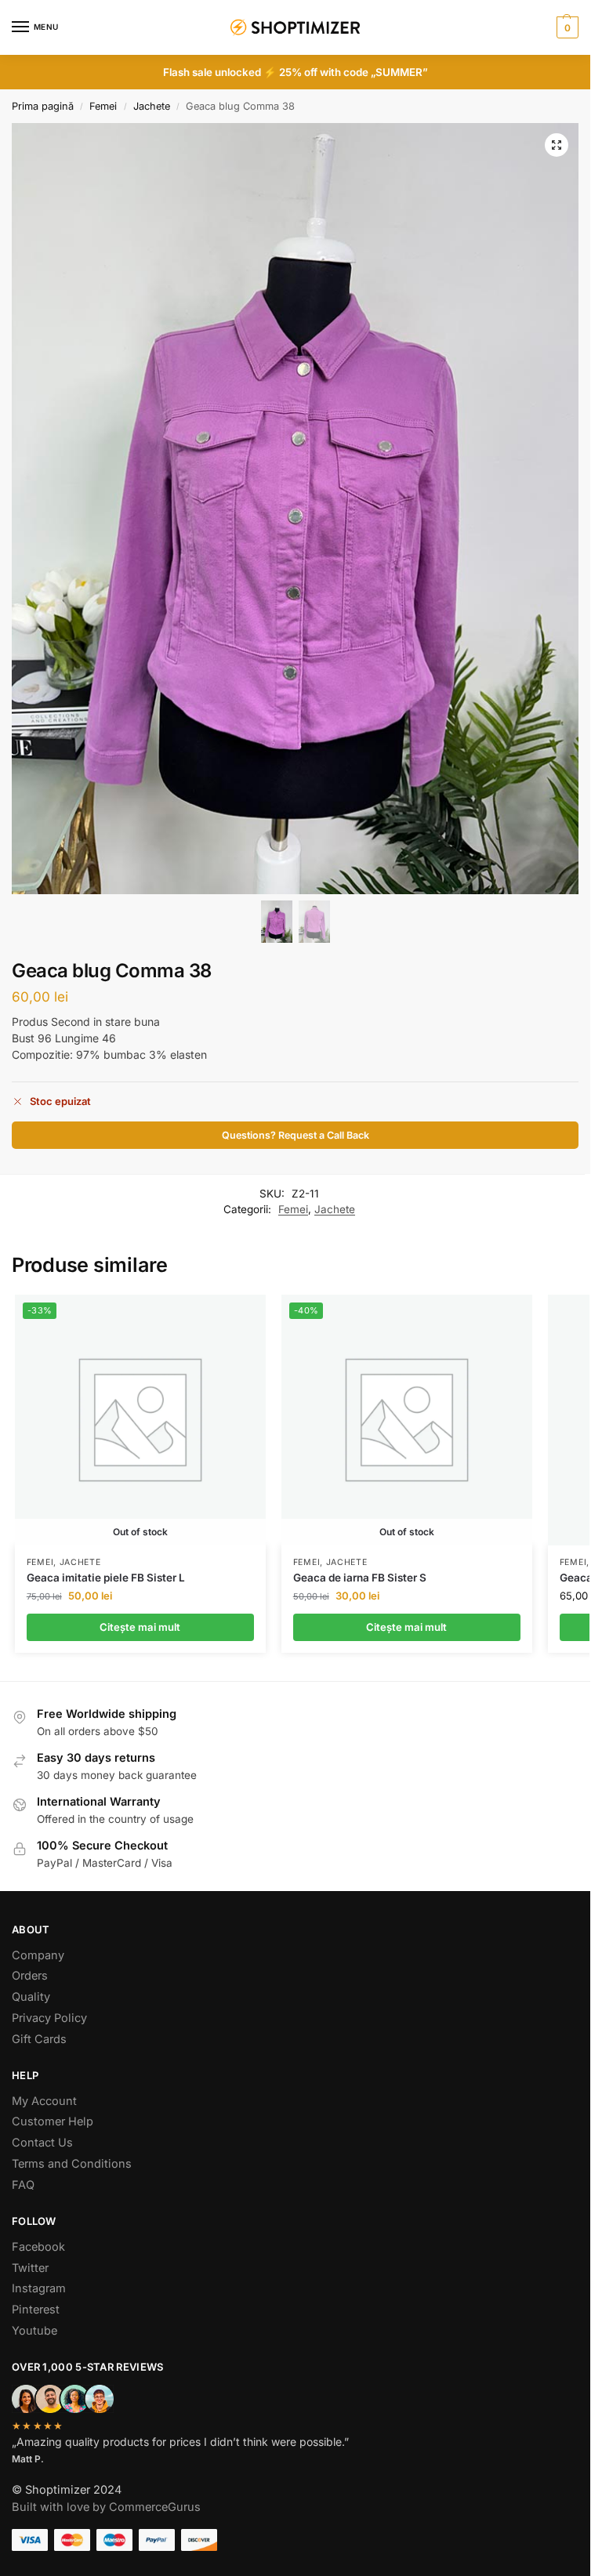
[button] (566, 27)
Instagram (39, 2288)
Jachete (152, 106)
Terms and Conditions (72, 2164)
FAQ (23, 2185)
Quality (31, 1997)
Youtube (34, 2331)
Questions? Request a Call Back (296, 1135)
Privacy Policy (49, 2018)
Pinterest (36, 2310)
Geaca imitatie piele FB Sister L (106, 1578)
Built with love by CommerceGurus (106, 2507)
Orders (30, 1976)
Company (38, 1955)
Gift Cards (39, 2039)
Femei (103, 106)
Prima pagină (43, 106)
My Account (44, 2101)
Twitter (30, 2268)
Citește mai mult (140, 1627)
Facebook (38, 2247)
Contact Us (42, 2143)
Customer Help (53, 2121)
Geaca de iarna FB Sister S (360, 1578)
